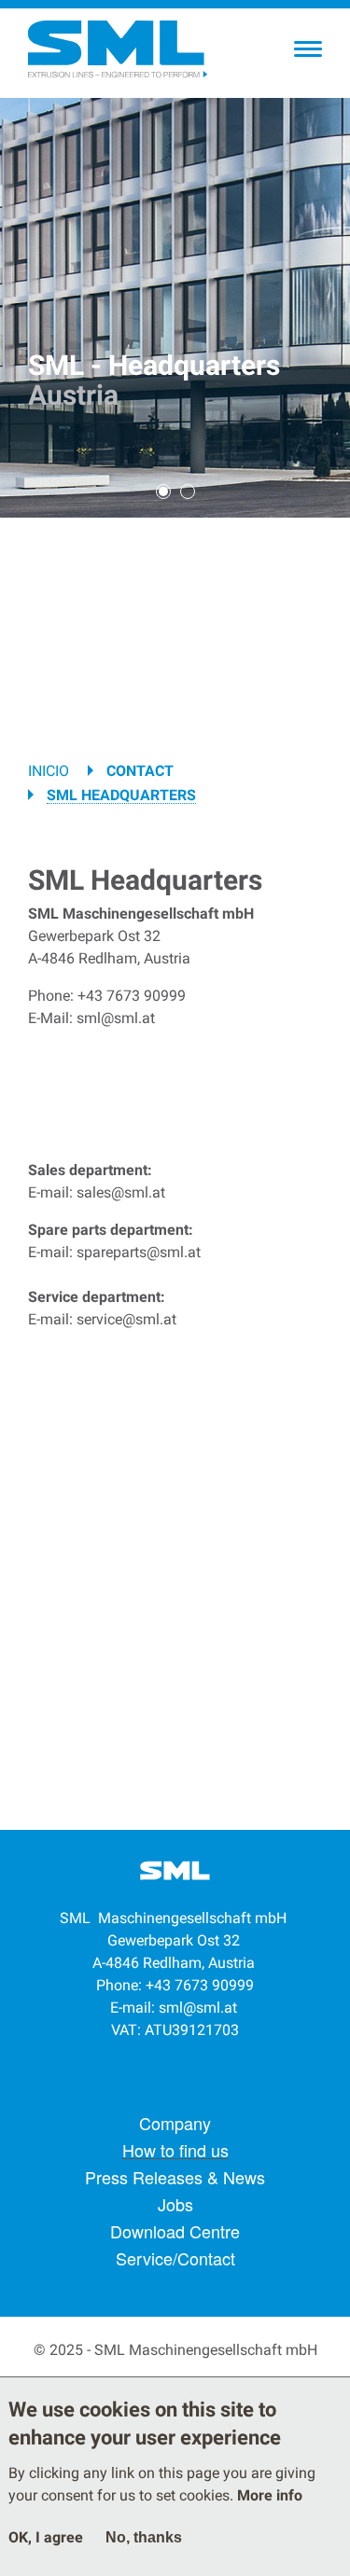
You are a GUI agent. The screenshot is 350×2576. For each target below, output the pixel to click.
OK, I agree (46, 2537)
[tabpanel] (175, 308)
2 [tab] (188, 492)
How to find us (175, 2150)
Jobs (175, 2204)
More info (270, 2495)
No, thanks (144, 2537)
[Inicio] (117, 49)
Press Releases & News (175, 2177)
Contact (140, 771)
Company (175, 2123)
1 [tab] (163, 492)
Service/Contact (175, 2258)
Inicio (49, 771)
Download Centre (175, 2231)
